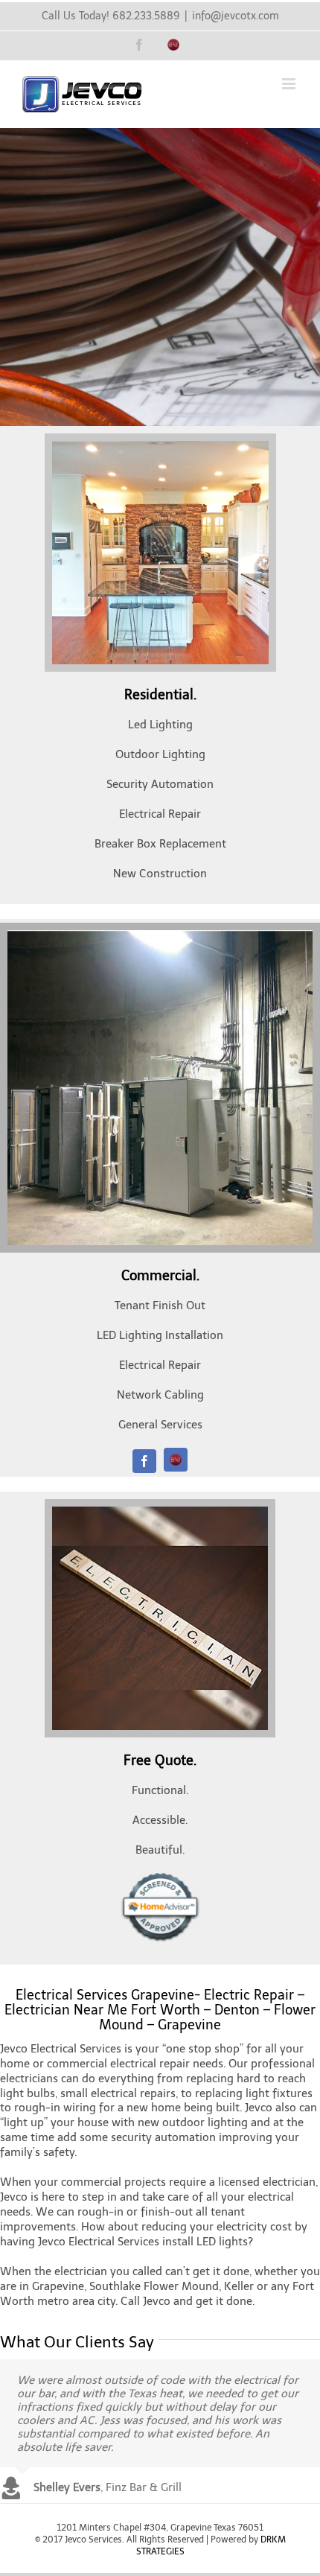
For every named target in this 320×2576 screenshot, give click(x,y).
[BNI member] (176, 1460)
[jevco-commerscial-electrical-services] (160, 935)
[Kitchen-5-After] (160, 446)
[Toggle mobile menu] (290, 84)
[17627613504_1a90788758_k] (160, 1512)
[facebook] (144, 1461)
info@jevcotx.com (236, 16)
